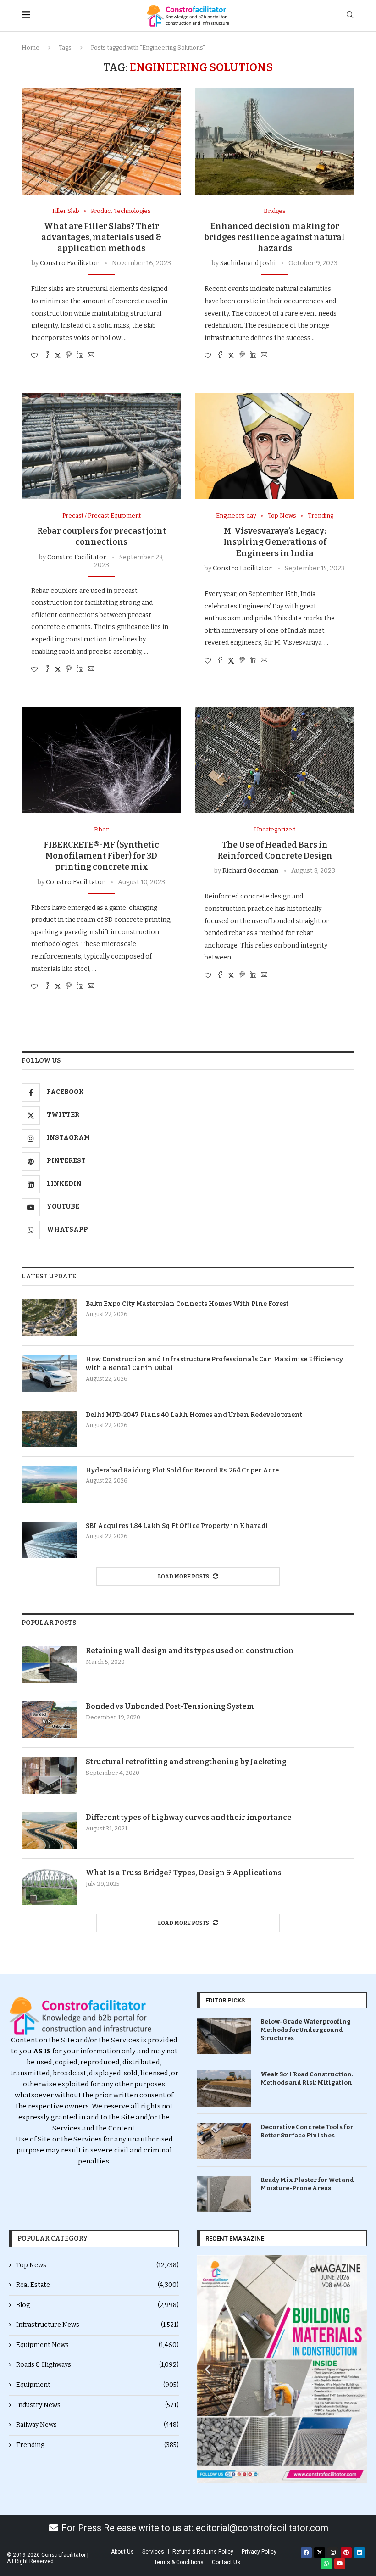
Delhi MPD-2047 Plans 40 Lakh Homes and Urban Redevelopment (194, 1415)
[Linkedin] (359, 2553)
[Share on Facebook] (47, 356)
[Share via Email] (91, 356)
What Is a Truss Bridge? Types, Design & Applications (184, 1873)
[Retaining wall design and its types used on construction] (49, 1664)
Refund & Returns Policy (203, 2552)
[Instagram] (333, 2553)
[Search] (350, 15)
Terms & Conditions (179, 2562)
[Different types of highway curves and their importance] (49, 1831)
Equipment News (97, 2345)
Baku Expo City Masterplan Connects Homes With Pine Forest (187, 1304)
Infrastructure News (97, 2325)
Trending (97, 2445)
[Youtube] (340, 2564)
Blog (97, 2305)
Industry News (97, 2405)
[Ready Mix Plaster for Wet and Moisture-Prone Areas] (224, 2194)
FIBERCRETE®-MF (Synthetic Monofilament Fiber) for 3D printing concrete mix (101, 856)
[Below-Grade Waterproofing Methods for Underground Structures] (224, 2036)
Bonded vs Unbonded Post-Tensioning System (170, 1706)
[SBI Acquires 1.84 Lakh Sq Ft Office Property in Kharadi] (49, 1540)
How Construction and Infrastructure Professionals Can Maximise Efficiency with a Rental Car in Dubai (214, 1364)
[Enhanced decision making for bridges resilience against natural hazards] (275, 141)
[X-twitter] (320, 2553)
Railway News (97, 2425)
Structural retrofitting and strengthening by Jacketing (186, 1762)
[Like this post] (34, 356)
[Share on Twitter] (58, 356)
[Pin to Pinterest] (69, 356)
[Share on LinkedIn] (80, 356)
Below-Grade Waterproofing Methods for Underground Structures (306, 2030)
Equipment (97, 2385)
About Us (122, 2552)
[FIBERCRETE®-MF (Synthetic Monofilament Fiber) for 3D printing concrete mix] (101, 760)
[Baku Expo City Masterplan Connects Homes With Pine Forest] (49, 1318)
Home (30, 47)
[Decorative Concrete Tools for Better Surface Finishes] (224, 2141)
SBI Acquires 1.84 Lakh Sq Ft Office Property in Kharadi (177, 1526)
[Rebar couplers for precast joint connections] (101, 446)
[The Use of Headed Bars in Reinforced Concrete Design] (275, 760)
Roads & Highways (97, 2365)
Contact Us (226, 2562)
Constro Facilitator (69, 263)
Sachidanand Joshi (248, 263)
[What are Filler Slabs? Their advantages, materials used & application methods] (101, 141)
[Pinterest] (346, 2553)
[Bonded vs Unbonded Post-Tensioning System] (49, 1720)
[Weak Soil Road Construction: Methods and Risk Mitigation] (224, 2088)
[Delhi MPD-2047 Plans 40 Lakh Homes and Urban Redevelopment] (49, 1429)
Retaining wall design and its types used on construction (190, 1651)
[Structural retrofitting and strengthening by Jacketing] (49, 1775)
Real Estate (97, 2285)
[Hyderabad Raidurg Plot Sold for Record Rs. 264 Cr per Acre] (49, 1484)
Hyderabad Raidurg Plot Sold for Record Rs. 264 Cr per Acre (182, 1470)
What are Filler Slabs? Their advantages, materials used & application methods (101, 237)
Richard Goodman (250, 871)
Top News (97, 2265)
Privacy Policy (259, 2552)
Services (153, 2552)
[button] (207, 2369)
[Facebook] (306, 2553)
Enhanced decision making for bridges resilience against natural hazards (275, 237)
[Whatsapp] (326, 2564)
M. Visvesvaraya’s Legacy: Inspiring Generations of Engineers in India (275, 542)
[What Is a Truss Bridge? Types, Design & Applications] (49, 1886)
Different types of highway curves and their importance (189, 1817)
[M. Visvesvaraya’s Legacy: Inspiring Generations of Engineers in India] (275, 446)
